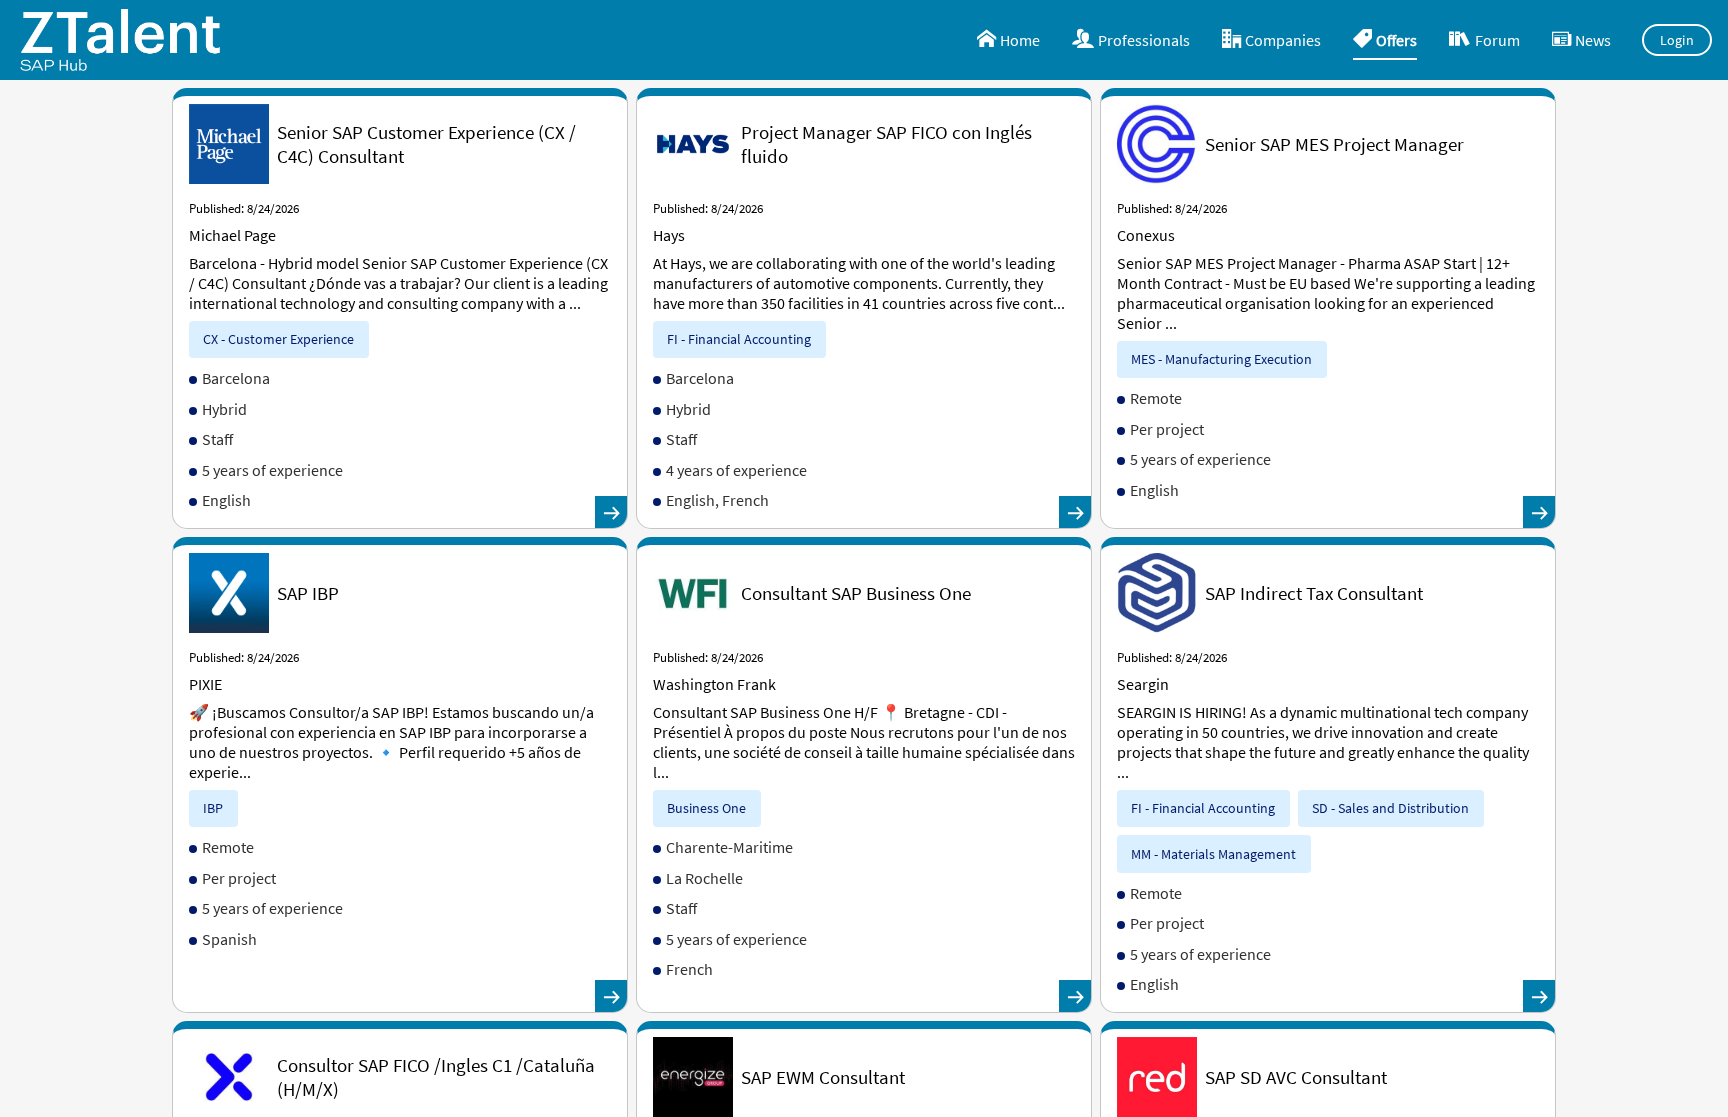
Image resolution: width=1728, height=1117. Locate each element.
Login (1677, 40)
